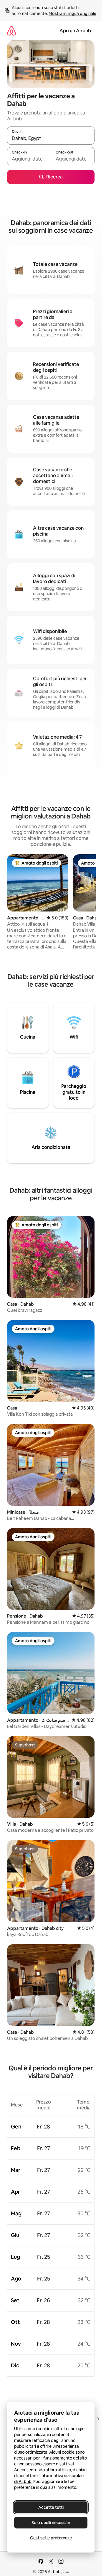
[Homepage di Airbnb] (11, 31)
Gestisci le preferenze (51, 2538)
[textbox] (29, 159)
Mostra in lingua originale (72, 13)
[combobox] (51, 138)
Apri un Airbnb (75, 31)
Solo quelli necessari (51, 2523)
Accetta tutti (51, 2507)
